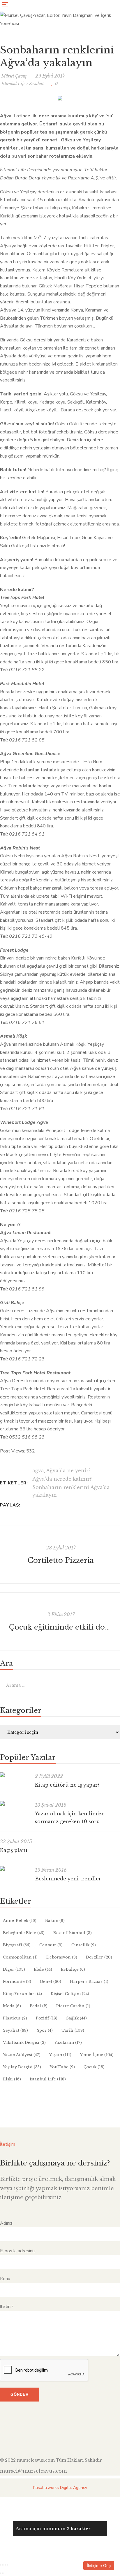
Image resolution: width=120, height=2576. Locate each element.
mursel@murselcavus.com (33, 2471)
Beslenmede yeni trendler (68, 1879)
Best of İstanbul (73, 1933)
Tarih (73, 2030)
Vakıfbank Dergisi (24, 2043)
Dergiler (99, 1957)
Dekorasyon (62, 1957)
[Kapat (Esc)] (8, 2565)
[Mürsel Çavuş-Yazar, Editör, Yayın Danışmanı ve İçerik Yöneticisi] (60, 24)
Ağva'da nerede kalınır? (62, 1479)
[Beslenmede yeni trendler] (15, 1868)
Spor (45, 2030)
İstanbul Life (13, 84)
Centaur (51, 1945)
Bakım (55, 1921)
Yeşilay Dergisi (22, 2067)
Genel (51, 1982)
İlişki (12, 2079)
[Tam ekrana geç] (3, 2565)
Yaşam (60, 2055)
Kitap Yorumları (22, 1994)
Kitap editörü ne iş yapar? (67, 1785)
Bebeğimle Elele (24, 1933)
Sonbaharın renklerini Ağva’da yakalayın (71, 1491)
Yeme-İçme (97, 2055)
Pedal (39, 2006)
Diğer (14, 1969)
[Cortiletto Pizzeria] (60, 1555)
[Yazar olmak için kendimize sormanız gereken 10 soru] (15, 1803)
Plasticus (15, 2018)
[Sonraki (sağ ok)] (3, 2573)
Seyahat (36, 84)
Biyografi (17, 1945)
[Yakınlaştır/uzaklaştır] (1, 2565)
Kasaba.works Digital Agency (60, 2488)
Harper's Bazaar (89, 1982)
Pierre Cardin (73, 2006)
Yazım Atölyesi (22, 2055)
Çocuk (94, 2067)
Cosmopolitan (20, 1957)
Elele (43, 1969)
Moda (12, 2006)
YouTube (62, 2067)
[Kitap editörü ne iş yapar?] (15, 1775)
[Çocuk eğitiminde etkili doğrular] (60, 1621)
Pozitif (47, 2018)
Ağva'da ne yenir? (68, 1470)
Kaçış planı (14, 1850)
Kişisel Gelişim (70, 1994)
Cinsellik (84, 1945)
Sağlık (76, 2018)
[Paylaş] (5, 2565)
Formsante (17, 1982)
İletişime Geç (99, 2566)
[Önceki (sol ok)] (1, 2573)
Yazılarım (68, 2043)
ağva (38, 1470)
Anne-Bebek (20, 1921)
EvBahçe (73, 1969)
